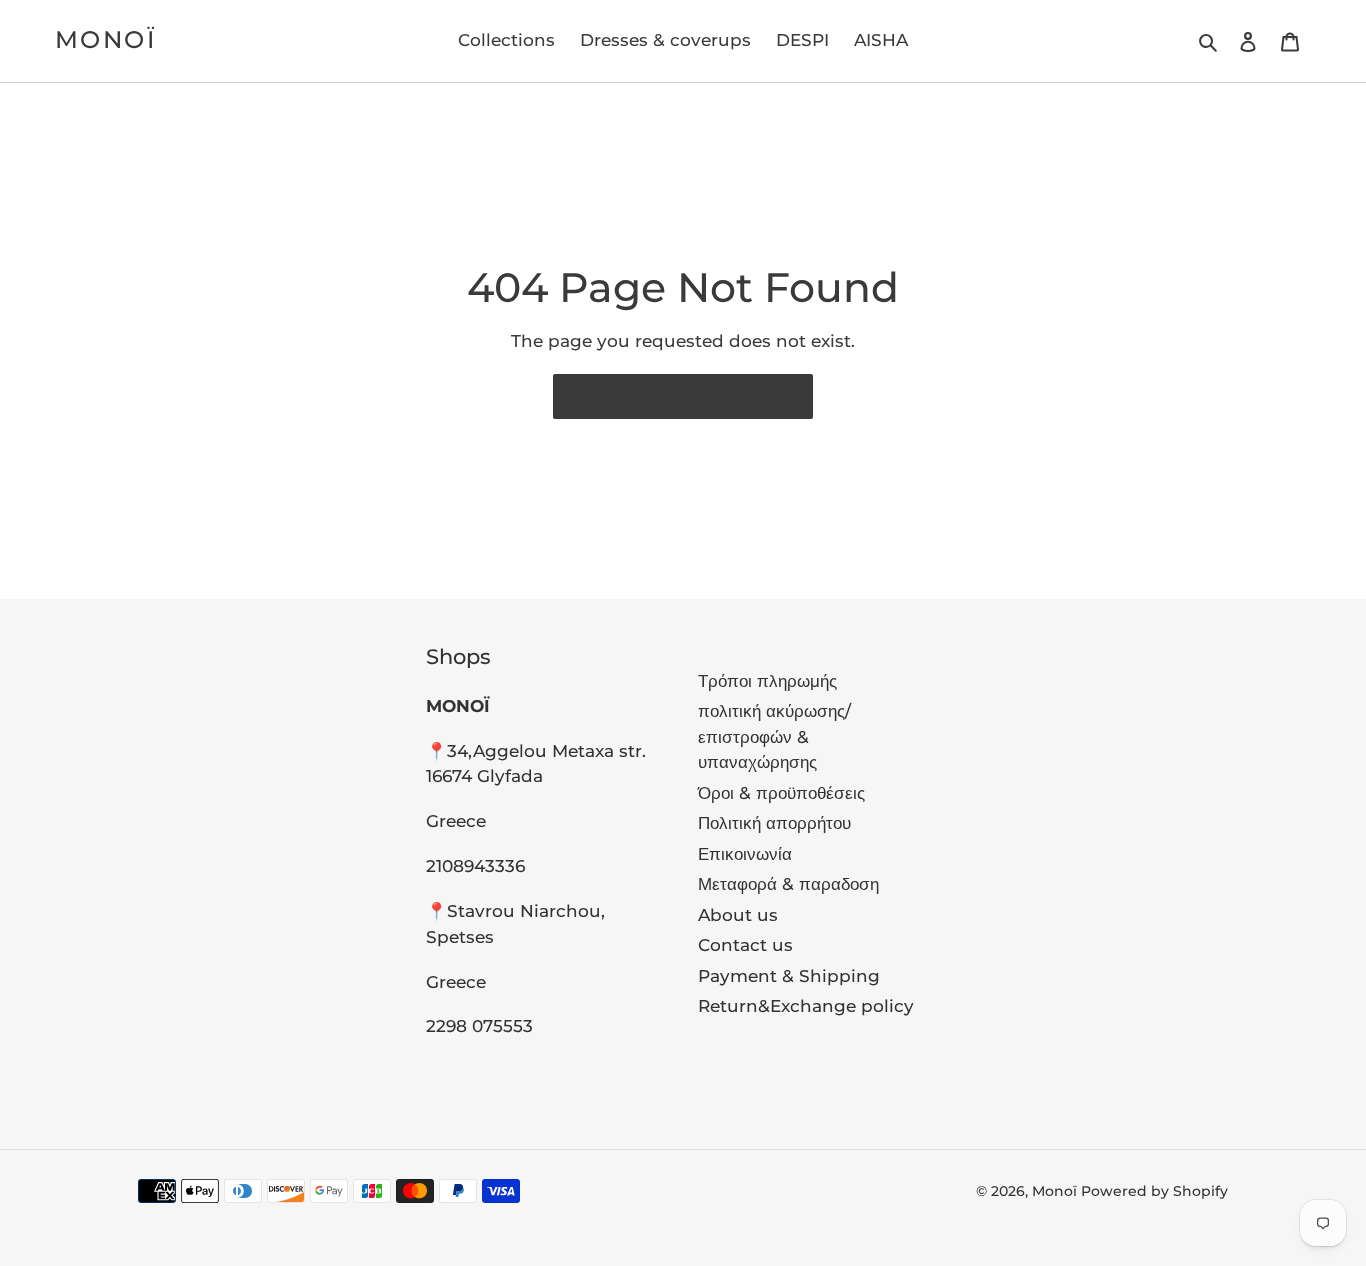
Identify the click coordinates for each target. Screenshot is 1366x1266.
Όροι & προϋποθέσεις (781, 793)
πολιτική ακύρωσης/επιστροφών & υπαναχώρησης (774, 736)
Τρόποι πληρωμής (767, 681)
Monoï (105, 40)
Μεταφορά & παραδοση (788, 884)
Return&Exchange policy (806, 1006)
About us (738, 915)
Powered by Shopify (1154, 1191)
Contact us (745, 945)
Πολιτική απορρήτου (774, 823)
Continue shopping (668, 395)
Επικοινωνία (745, 854)
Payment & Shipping (789, 976)
